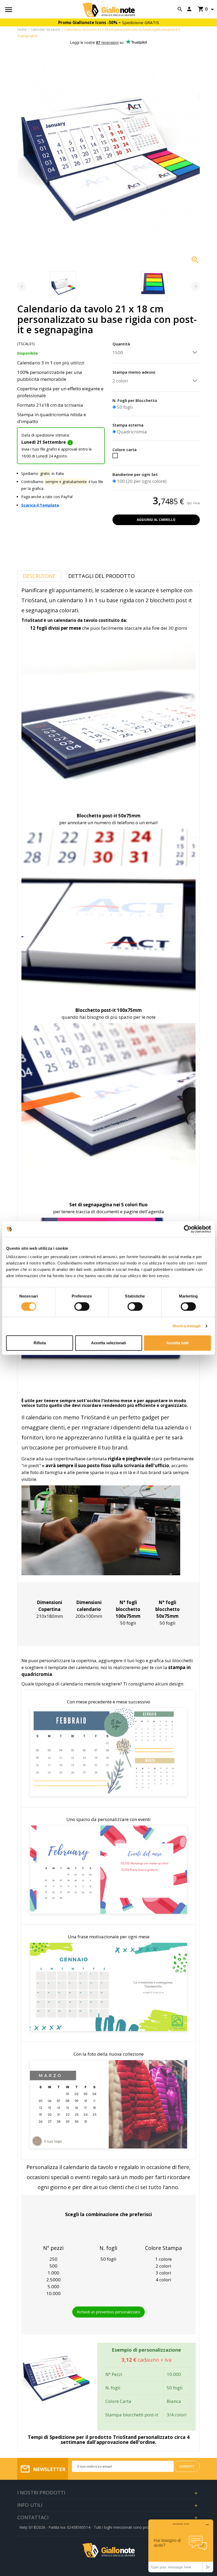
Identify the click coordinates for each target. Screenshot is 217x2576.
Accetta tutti (177, 1343)
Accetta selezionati (108, 1343)
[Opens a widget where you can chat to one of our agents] (181, 2546)
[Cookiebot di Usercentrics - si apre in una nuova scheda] (188, 1229)
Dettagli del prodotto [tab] (101, 576)
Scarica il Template (40, 505)
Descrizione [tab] (39, 576)
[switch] (82, 1306)
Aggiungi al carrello (156, 520)
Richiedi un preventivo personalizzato (108, 2312)
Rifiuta (40, 1343)
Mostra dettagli (187, 1326)
